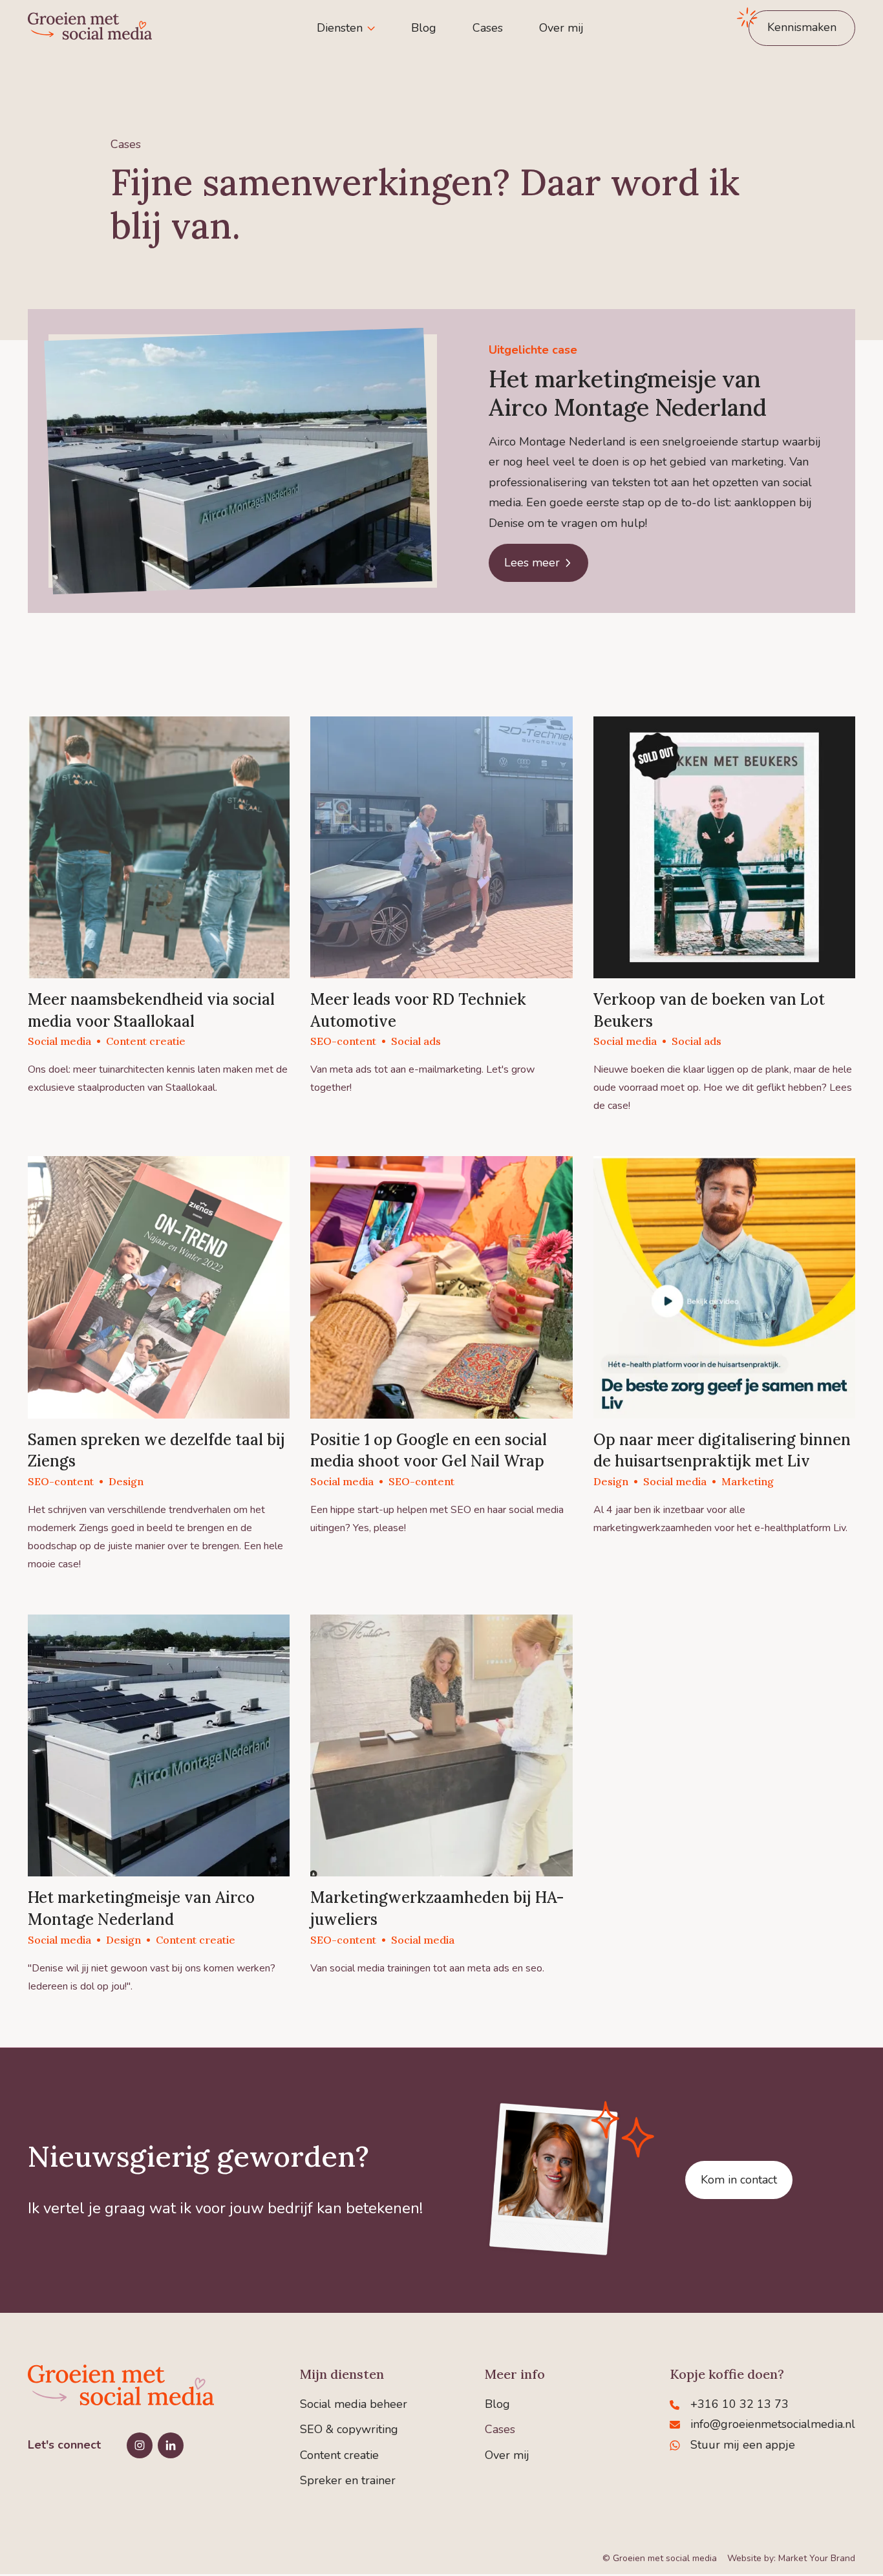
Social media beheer (354, 2404)
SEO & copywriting (349, 2429)
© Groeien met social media (660, 2558)
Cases (488, 28)
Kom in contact (739, 2180)
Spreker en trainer (348, 2480)
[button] (346, 28)
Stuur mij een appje (743, 2445)
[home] (90, 28)
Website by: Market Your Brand (791, 2558)
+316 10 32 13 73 (739, 2404)
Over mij (561, 28)
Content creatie (339, 2455)
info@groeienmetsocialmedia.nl (773, 2424)
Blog (424, 28)
